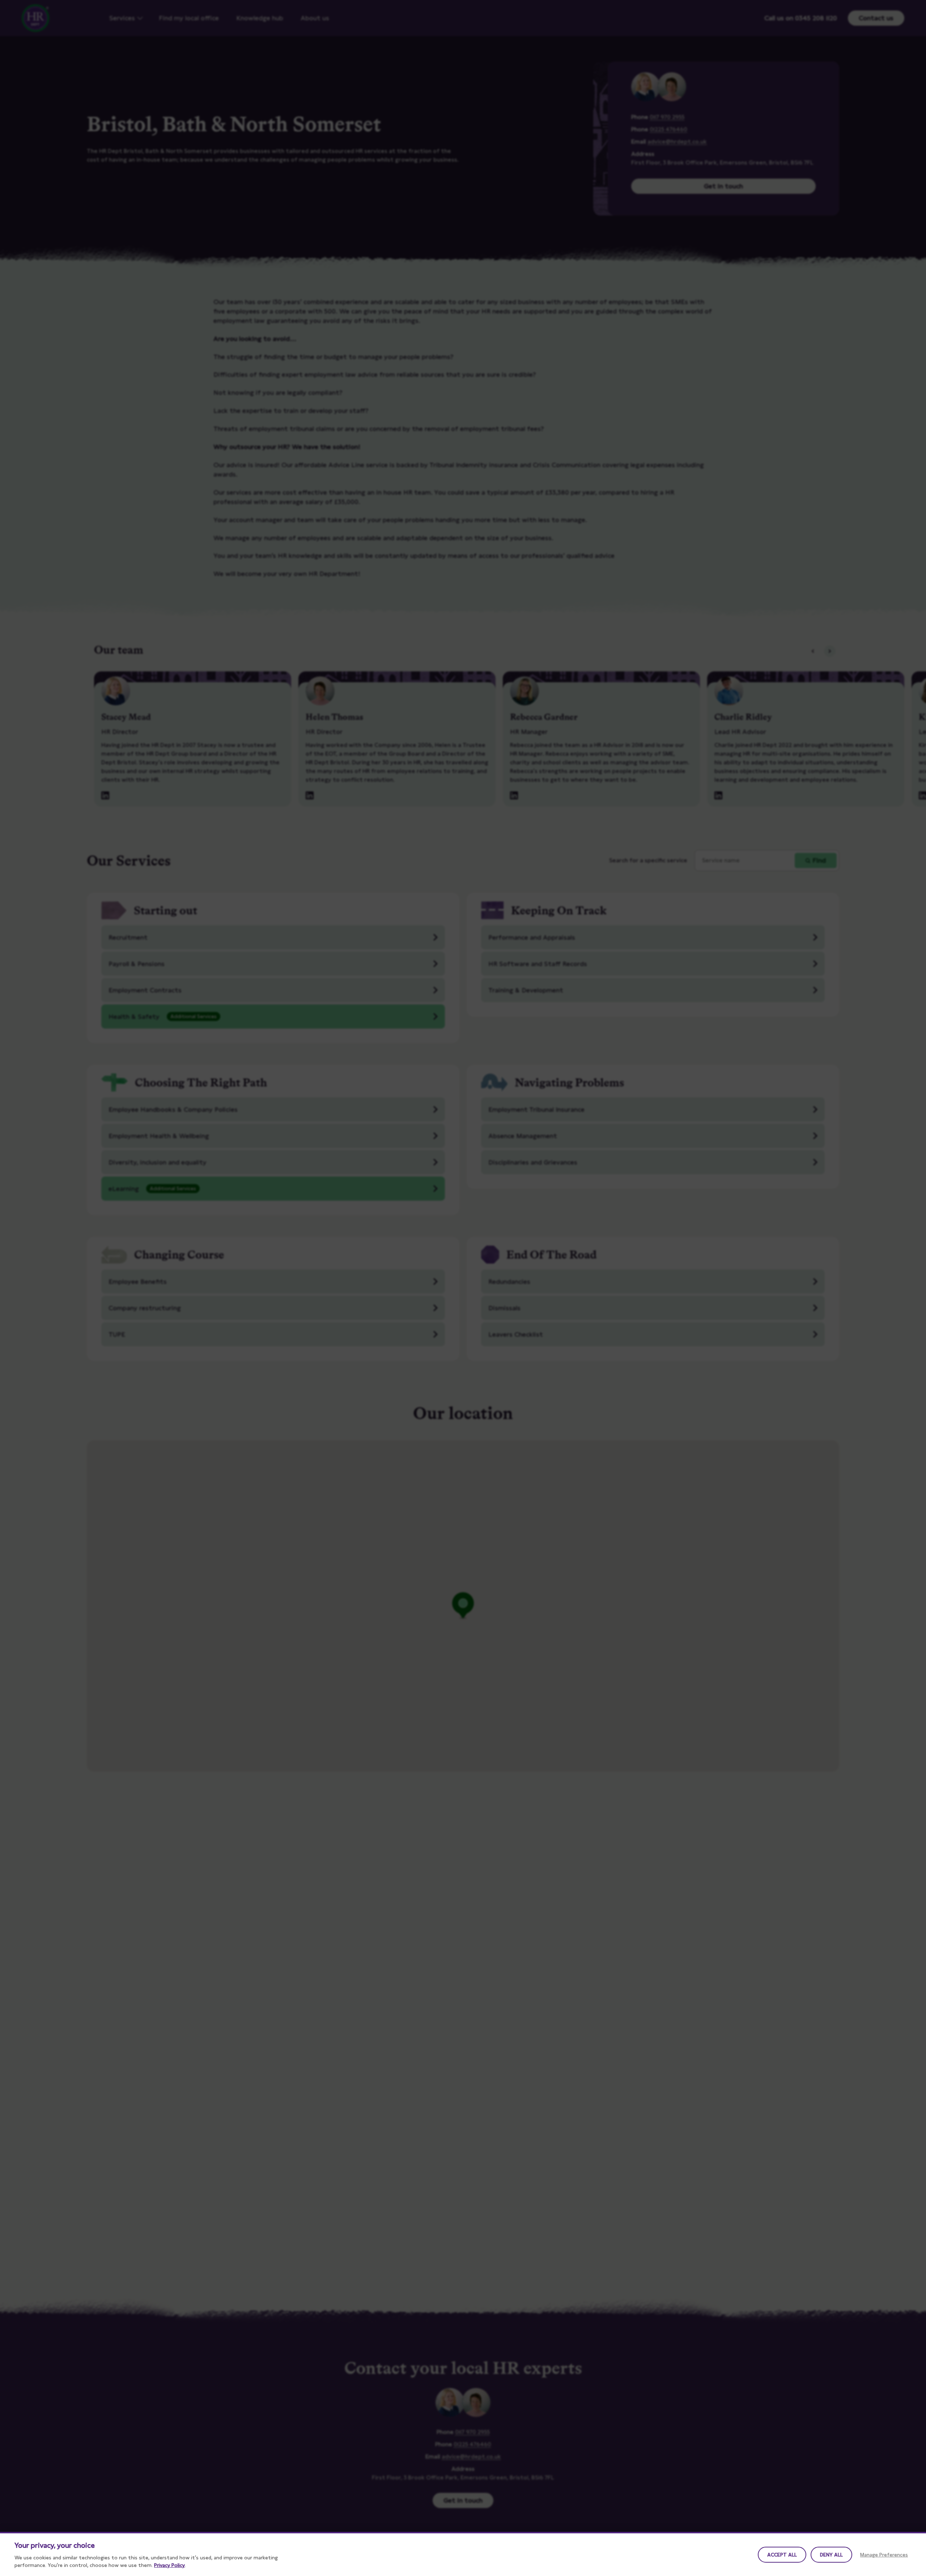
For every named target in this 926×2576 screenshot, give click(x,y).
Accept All (782, 2555)
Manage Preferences (884, 2555)
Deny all (831, 2555)
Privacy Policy (169, 2565)
